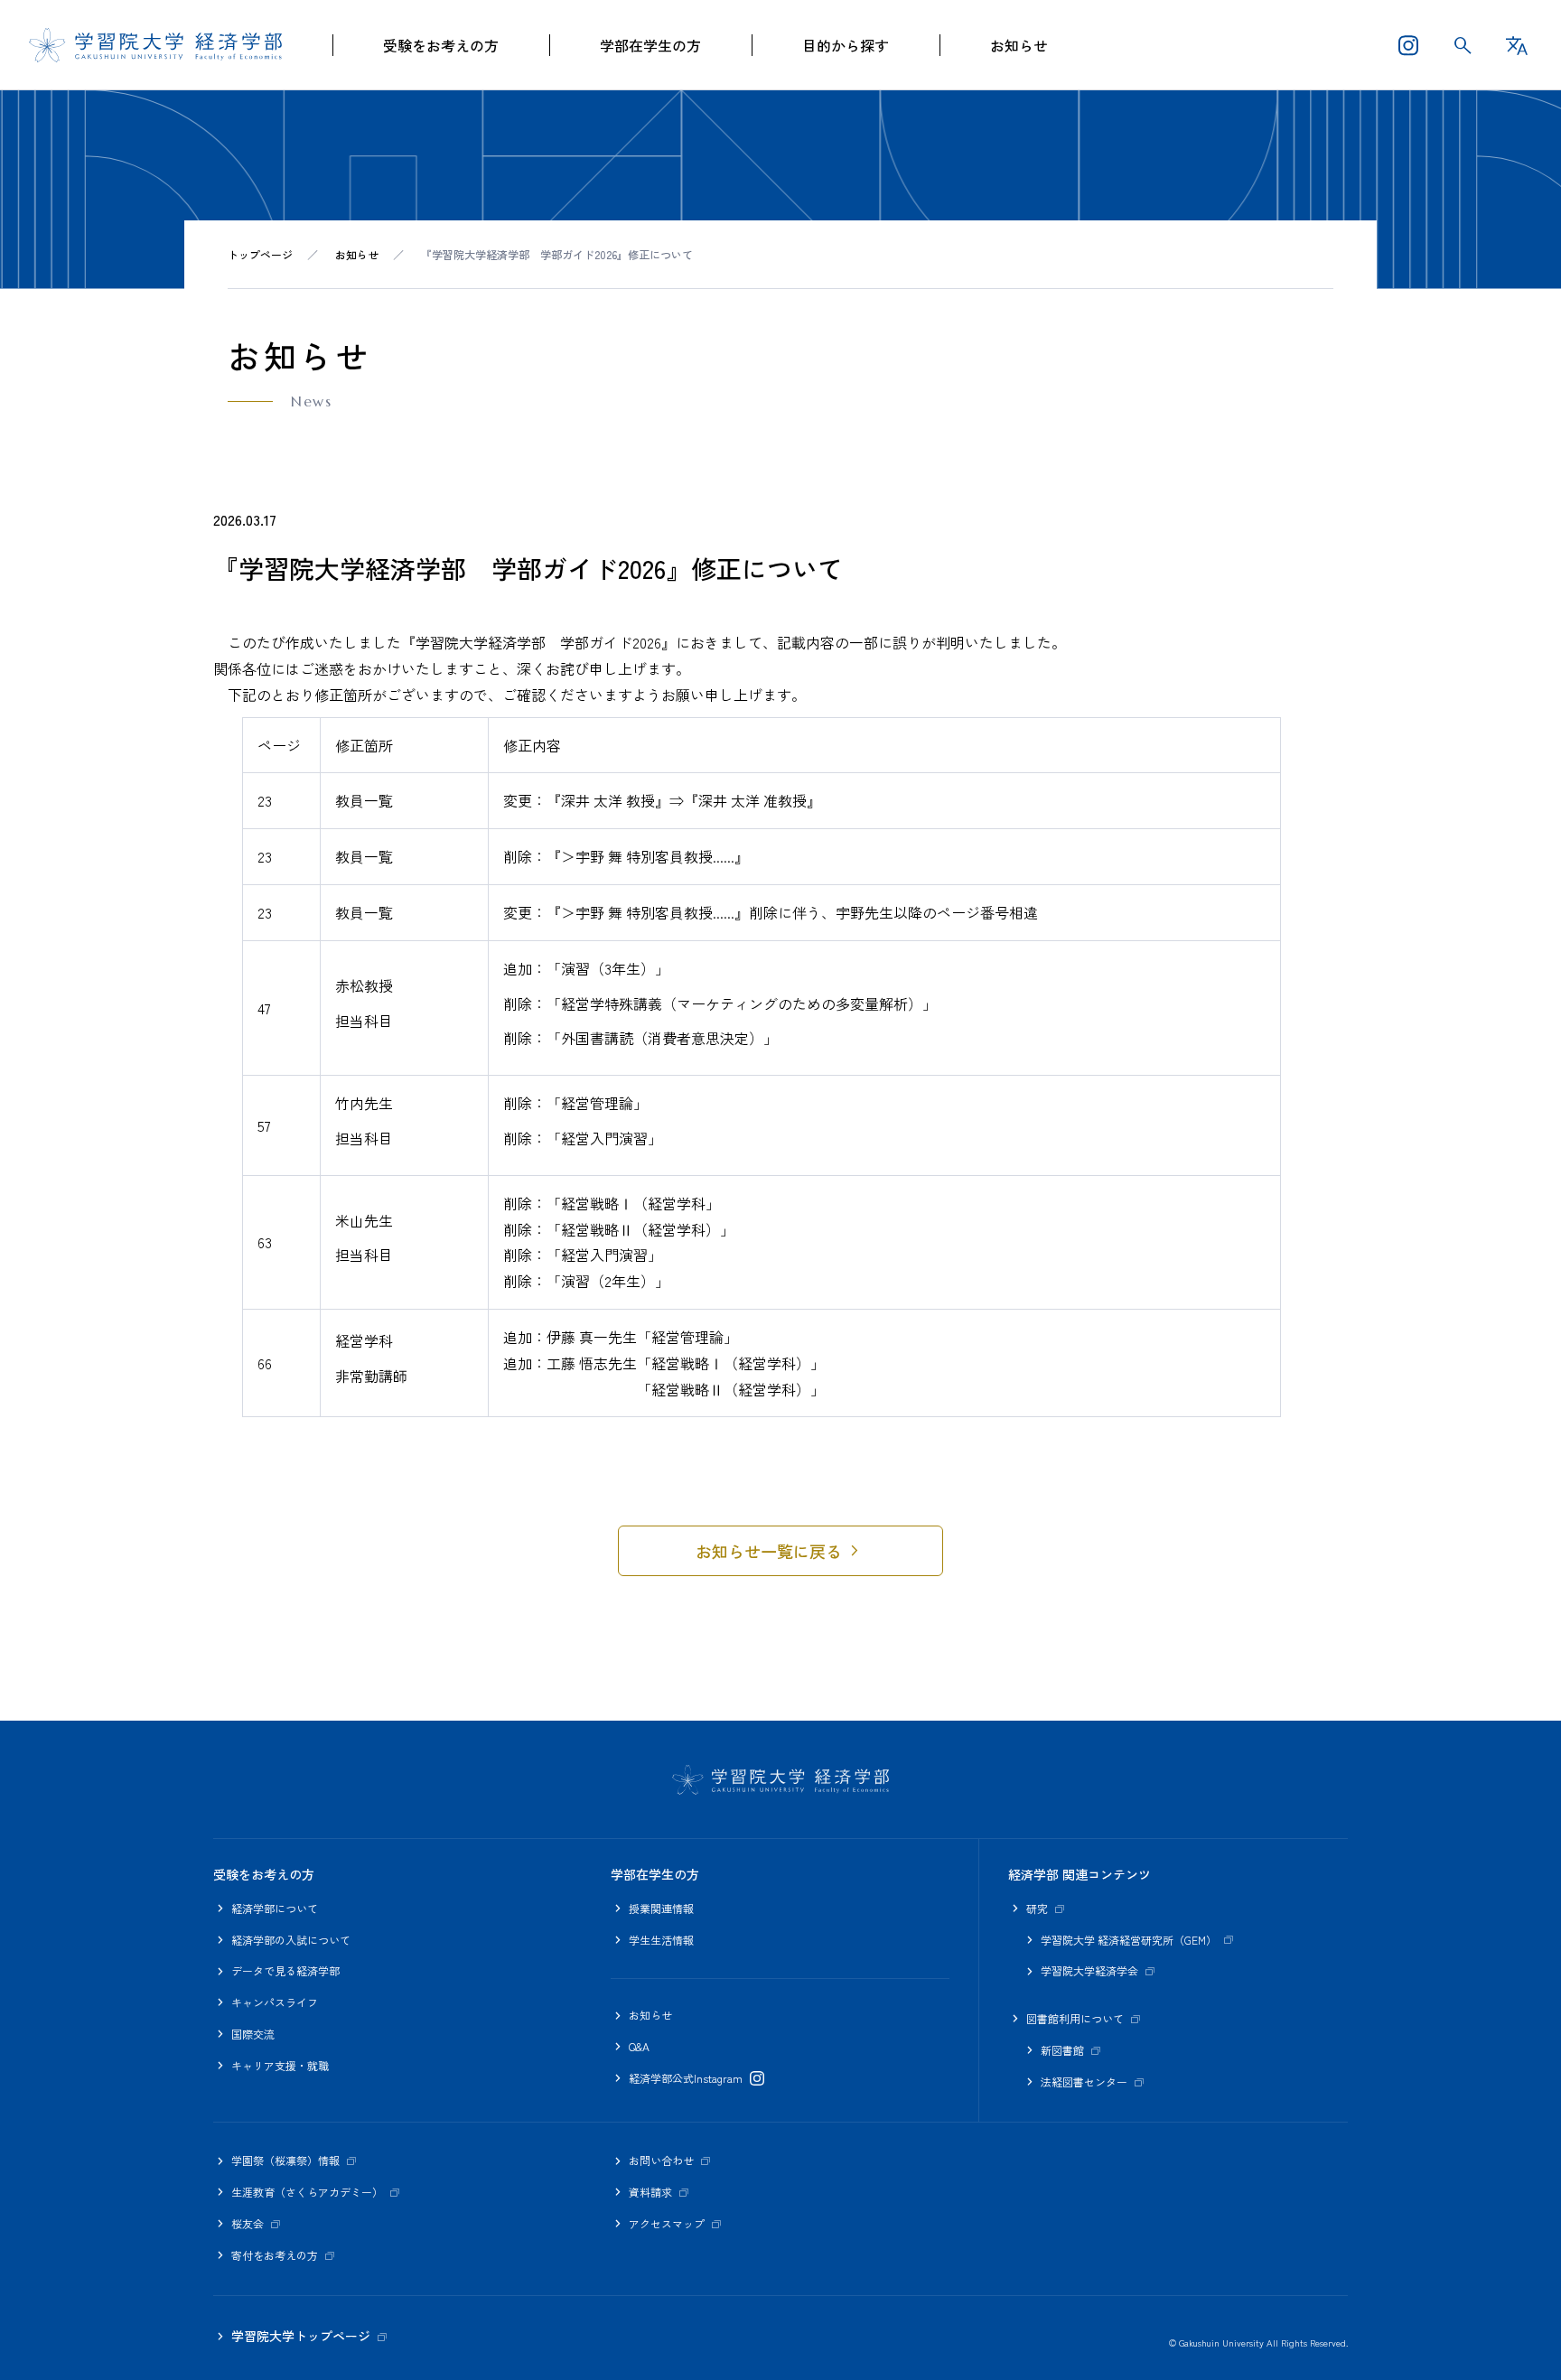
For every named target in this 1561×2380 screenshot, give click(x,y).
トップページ (260, 254)
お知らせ (1019, 45)
